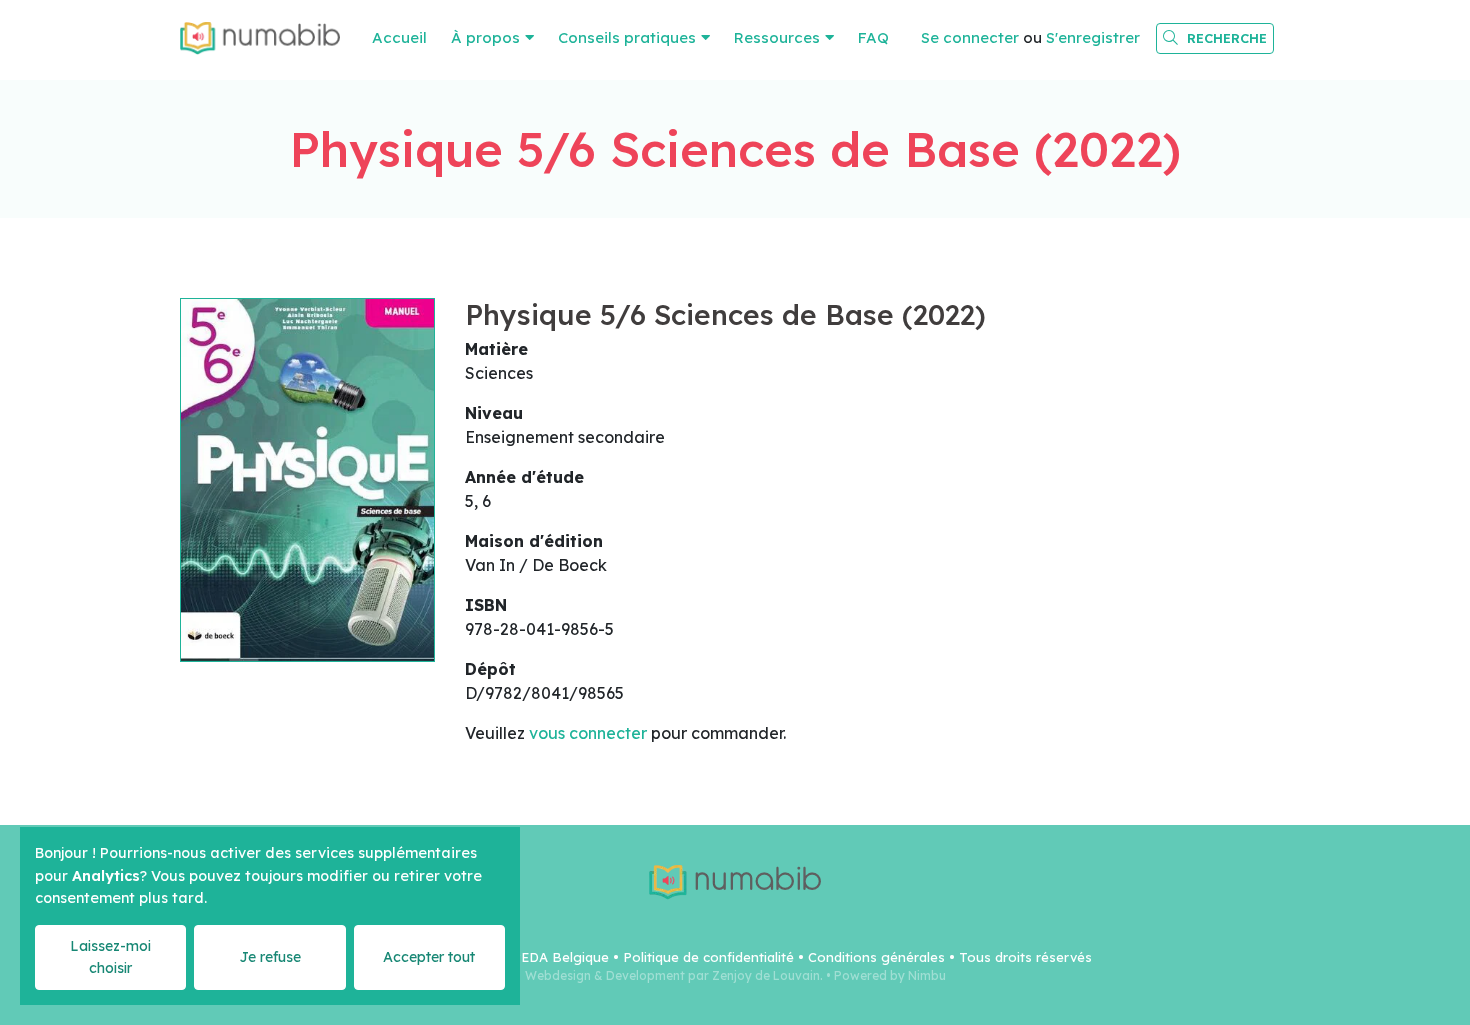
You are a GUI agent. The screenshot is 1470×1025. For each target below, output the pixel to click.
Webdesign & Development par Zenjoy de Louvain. (674, 975)
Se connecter (970, 37)
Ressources (777, 37)
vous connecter (588, 733)
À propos (485, 37)
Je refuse (270, 957)
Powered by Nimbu (890, 975)
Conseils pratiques (627, 37)
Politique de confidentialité (708, 957)
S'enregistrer (1093, 37)
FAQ (873, 37)
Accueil (399, 37)
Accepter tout (429, 957)
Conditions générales (876, 957)
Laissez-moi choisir (110, 956)
